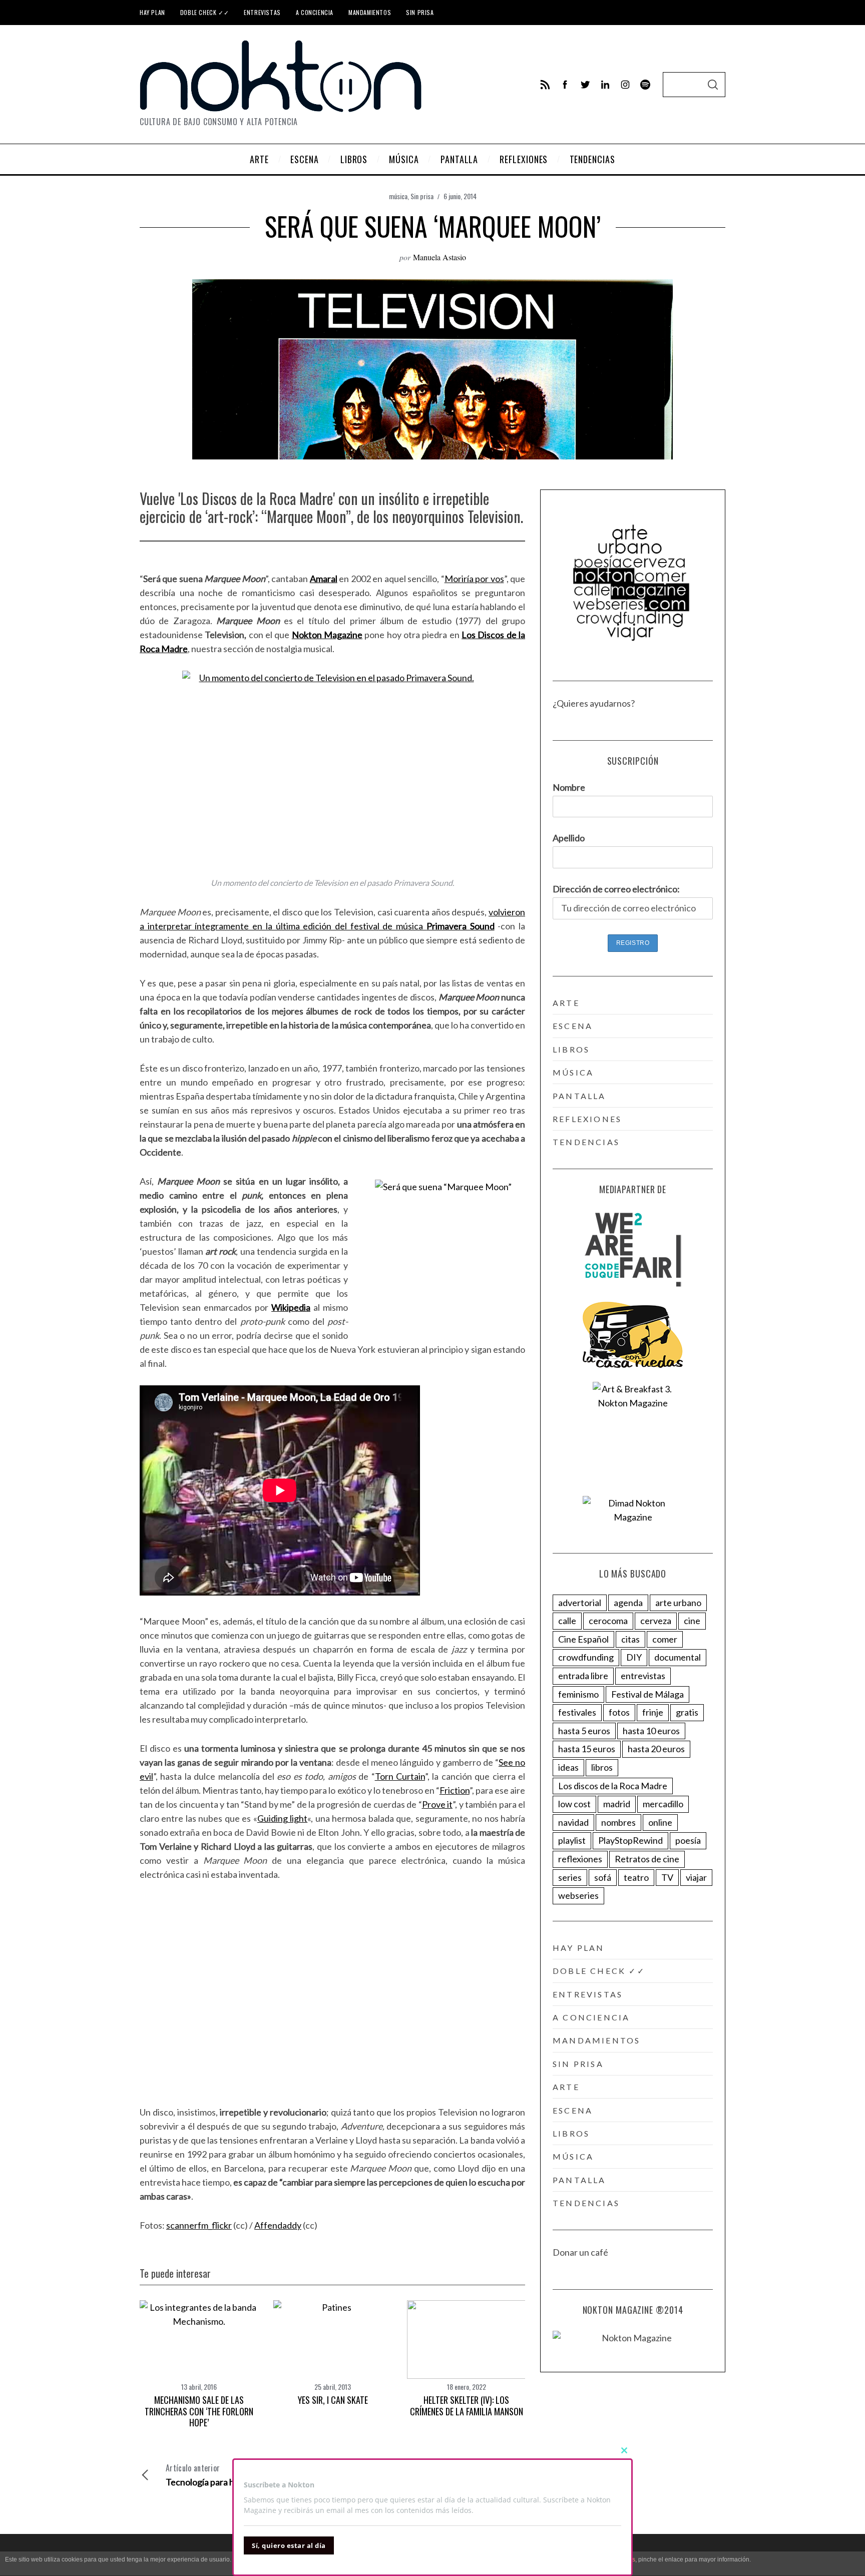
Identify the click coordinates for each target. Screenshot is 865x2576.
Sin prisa (420, 12)
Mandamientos (370, 12)
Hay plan (152, 12)
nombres (618, 1822)
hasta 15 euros (587, 1749)
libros (571, 1049)
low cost (574, 1804)
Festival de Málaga (647, 1694)
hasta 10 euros (651, 1731)
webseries (578, 1895)
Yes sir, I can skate (333, 2400)
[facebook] (565, 85)
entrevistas (643, 1676)
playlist (572, 1840)
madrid (617, 1804)
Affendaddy (278, 2225)
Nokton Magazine (327, 635)
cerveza (656, 1621)
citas (630, 1639)
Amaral (324, 579)
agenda (628, 1603)
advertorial (580, 1603)
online (660, 1822)
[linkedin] (605, 85)
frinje (653, 1712)
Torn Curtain (400, 1776)
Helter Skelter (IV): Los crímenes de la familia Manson (467, 2406)
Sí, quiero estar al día (289, 2545)
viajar (696, 1877)
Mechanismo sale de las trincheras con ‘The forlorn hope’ (199, 2411)
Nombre (569, 787)
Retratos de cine (647, 1859)
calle (567, 1621)
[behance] (645, 85)
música (398, 196)
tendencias (586, 1142)
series (570, 1877)
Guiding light (282, 1818)
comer (665, 1639)
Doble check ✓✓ (204, 12)
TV (667, 1877)
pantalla (579, 1096)
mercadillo (663, 1804)
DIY (634, 1657)
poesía (688, 1840)
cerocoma (608, 1621)
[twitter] (585, 85)
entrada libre (583, 1676)
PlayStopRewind (630, 1840)
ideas (568, 1767)
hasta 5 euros (584, 1731)
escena (573, 1026)
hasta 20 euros (656, 1749)
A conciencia (315, 12)
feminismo (578, 1694)
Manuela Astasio (440, 257)
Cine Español (583, 1639)
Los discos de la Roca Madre (613, 1786)
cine (692, 1621)
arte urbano (678, 1603)
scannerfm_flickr (199, 2225)
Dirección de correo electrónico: (616, 889)
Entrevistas (262, 12)
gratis (687, 1712)
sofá (603, 1877)
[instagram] (625, 85)
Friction (455, 1790)
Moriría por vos (474, 579)
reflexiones (587, 1119)
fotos (619, 1712)
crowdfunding (586, 1657)
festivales (577, 1712)
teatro (636, 1877)
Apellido (569, 838)
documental (678, 1657)
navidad (573, 1822)
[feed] (545, 85)
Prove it (438, 1804)
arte (566, 1003)
